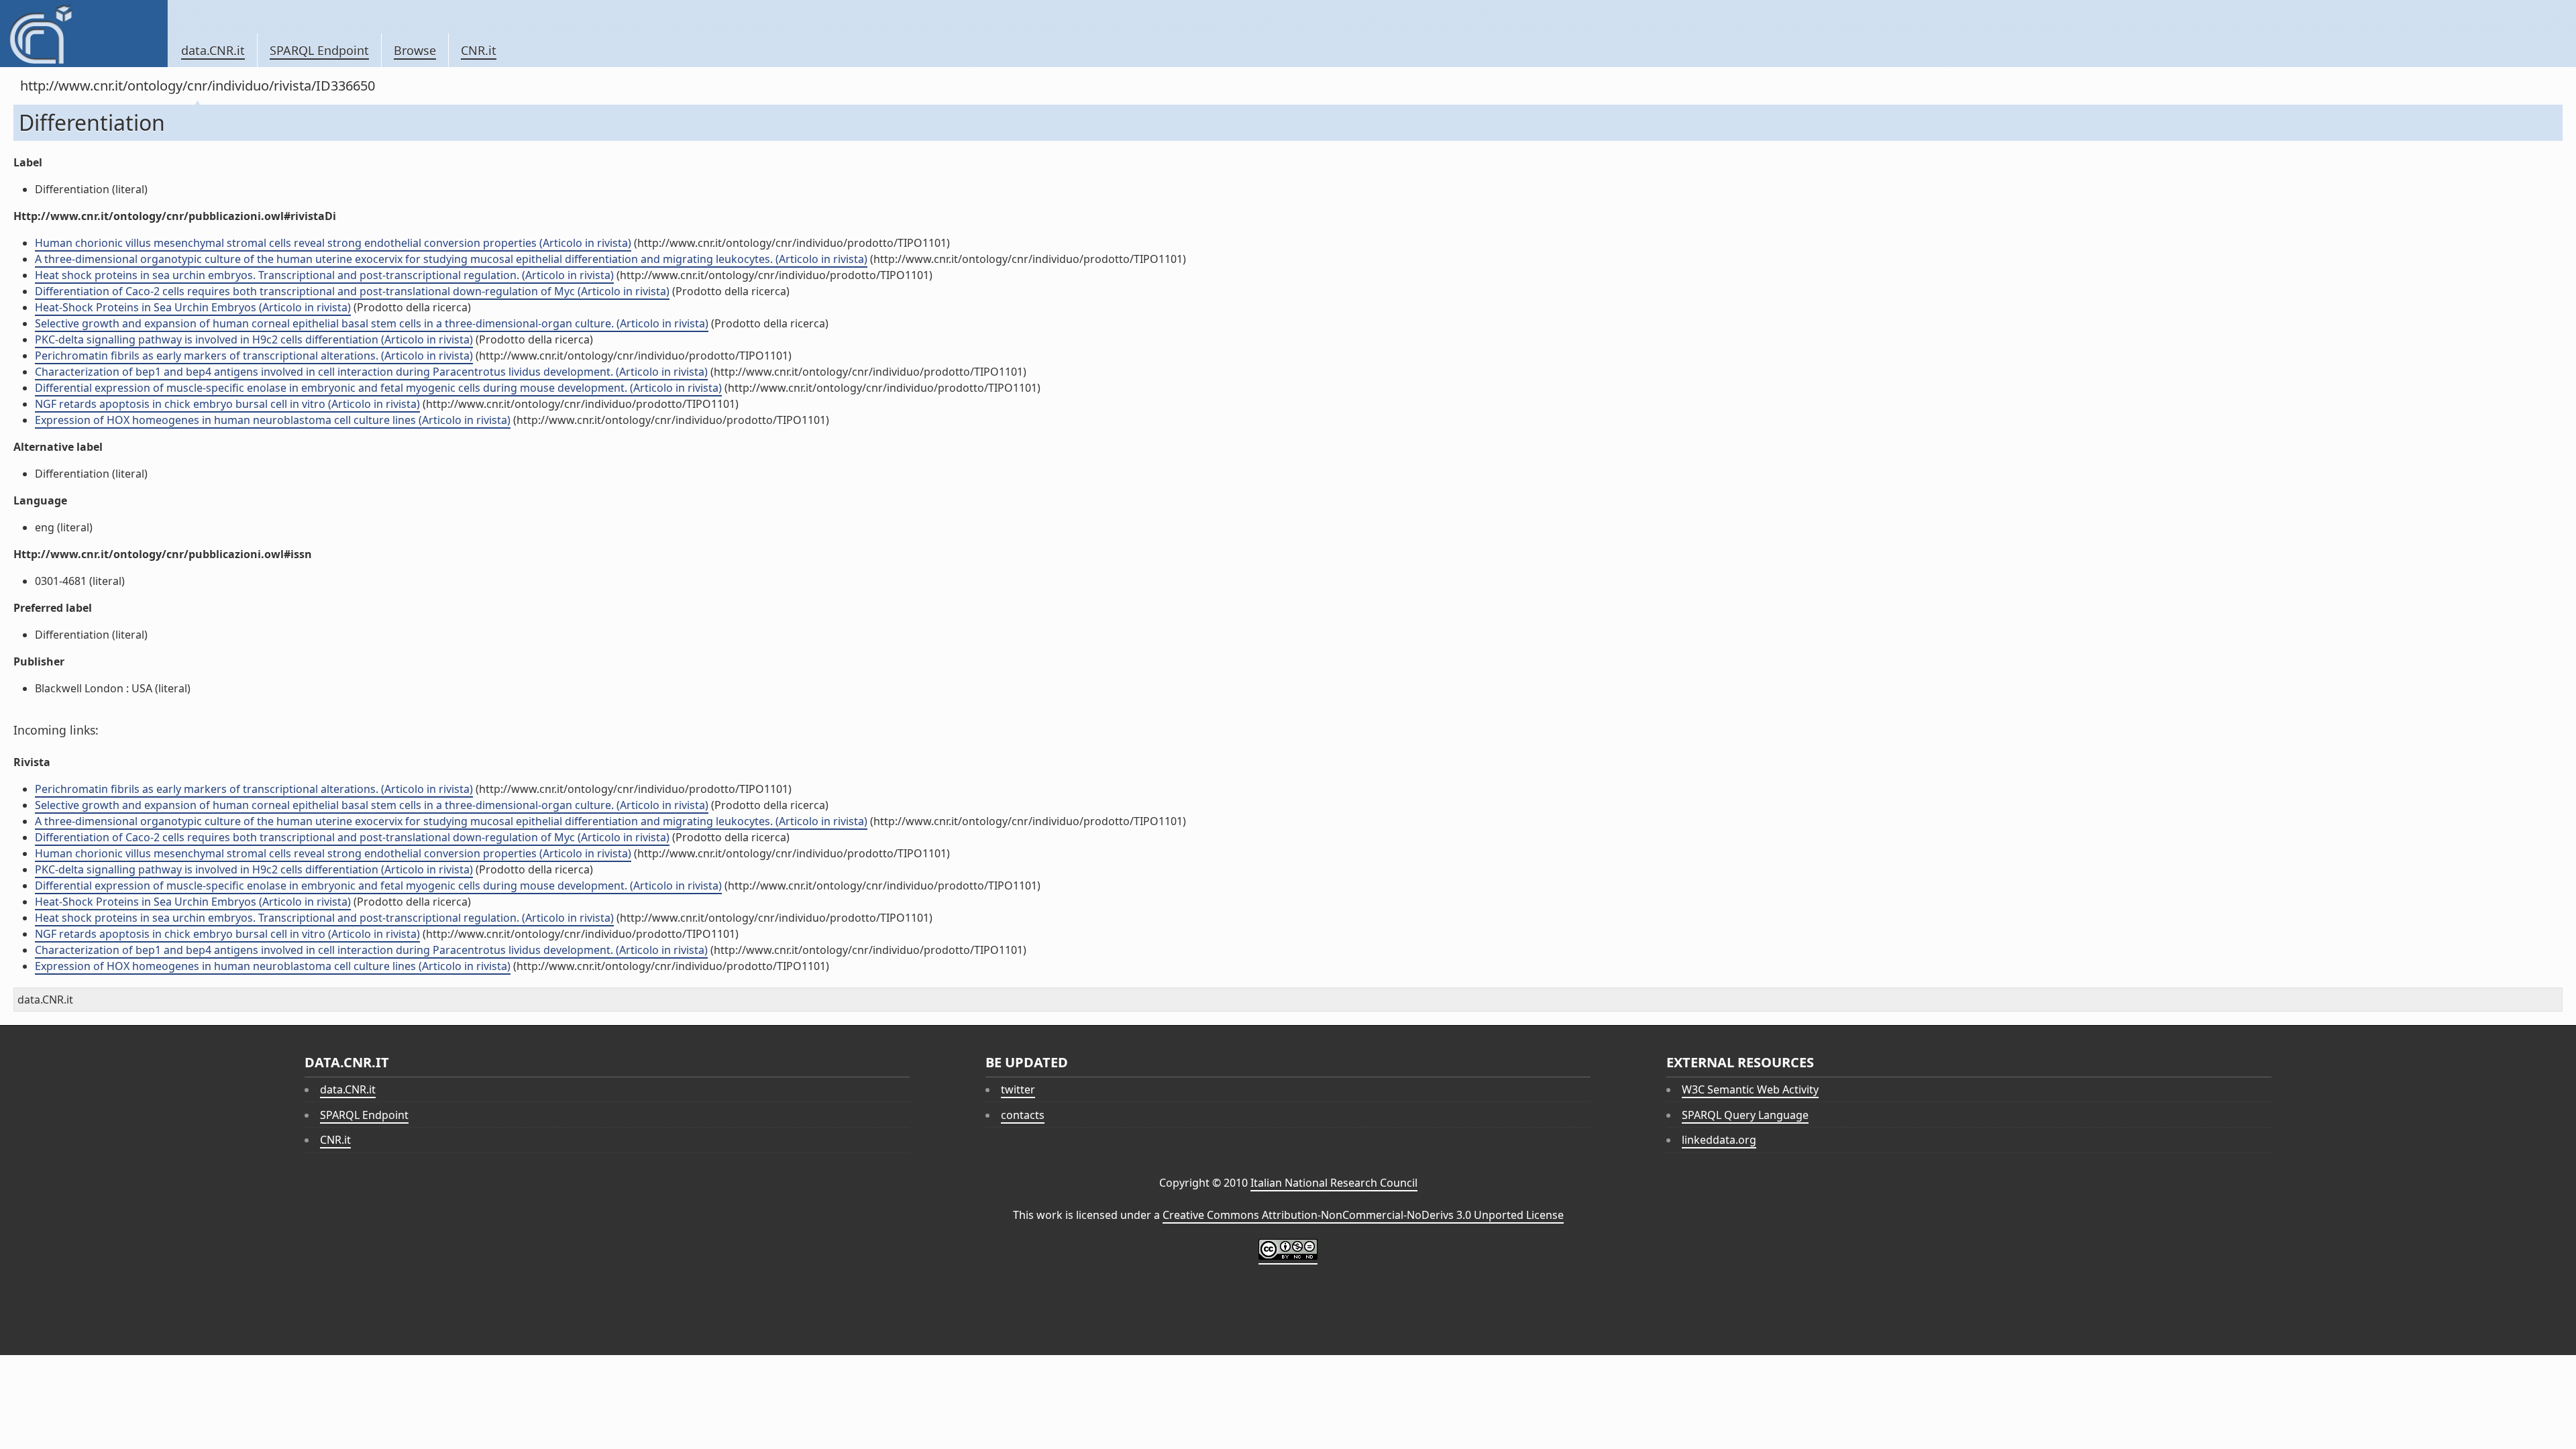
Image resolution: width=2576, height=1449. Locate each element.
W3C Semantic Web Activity (1750, 1089)
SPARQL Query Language (1745, 1115)
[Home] (84, 34)
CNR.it (479, 50)
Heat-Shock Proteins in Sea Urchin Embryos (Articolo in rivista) (193, 307)
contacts (1023, 1115)
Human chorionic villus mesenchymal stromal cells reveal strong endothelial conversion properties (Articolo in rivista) (333, 243)
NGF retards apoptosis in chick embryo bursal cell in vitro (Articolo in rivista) (227, 404)
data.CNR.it (213, 50)
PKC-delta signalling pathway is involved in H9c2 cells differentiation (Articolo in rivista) (254, 339)
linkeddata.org (1719, 1140)
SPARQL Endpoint (319, 50)
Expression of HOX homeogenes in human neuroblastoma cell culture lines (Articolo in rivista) (273, 420)
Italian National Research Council (1334, 1183)
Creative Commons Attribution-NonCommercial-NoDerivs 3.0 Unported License (1363, 1215)
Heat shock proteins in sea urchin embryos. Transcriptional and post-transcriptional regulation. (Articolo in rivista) (324, 275)
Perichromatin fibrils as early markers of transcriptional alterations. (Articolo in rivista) (254, 356)
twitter (1018, 1089)
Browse (415, 50)
